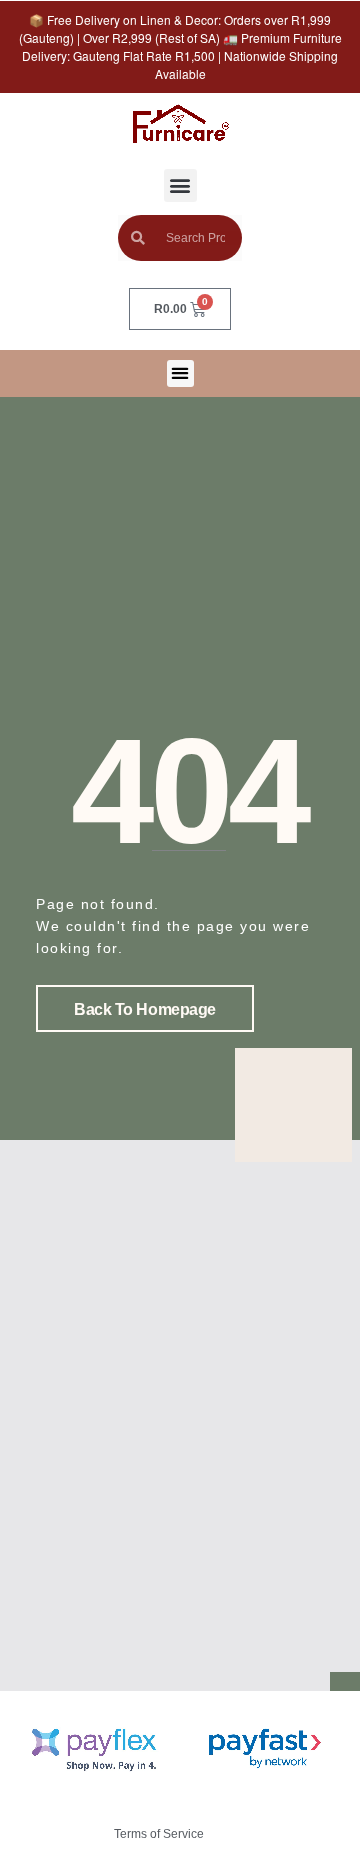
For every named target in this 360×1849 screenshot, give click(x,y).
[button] (180, 185)
